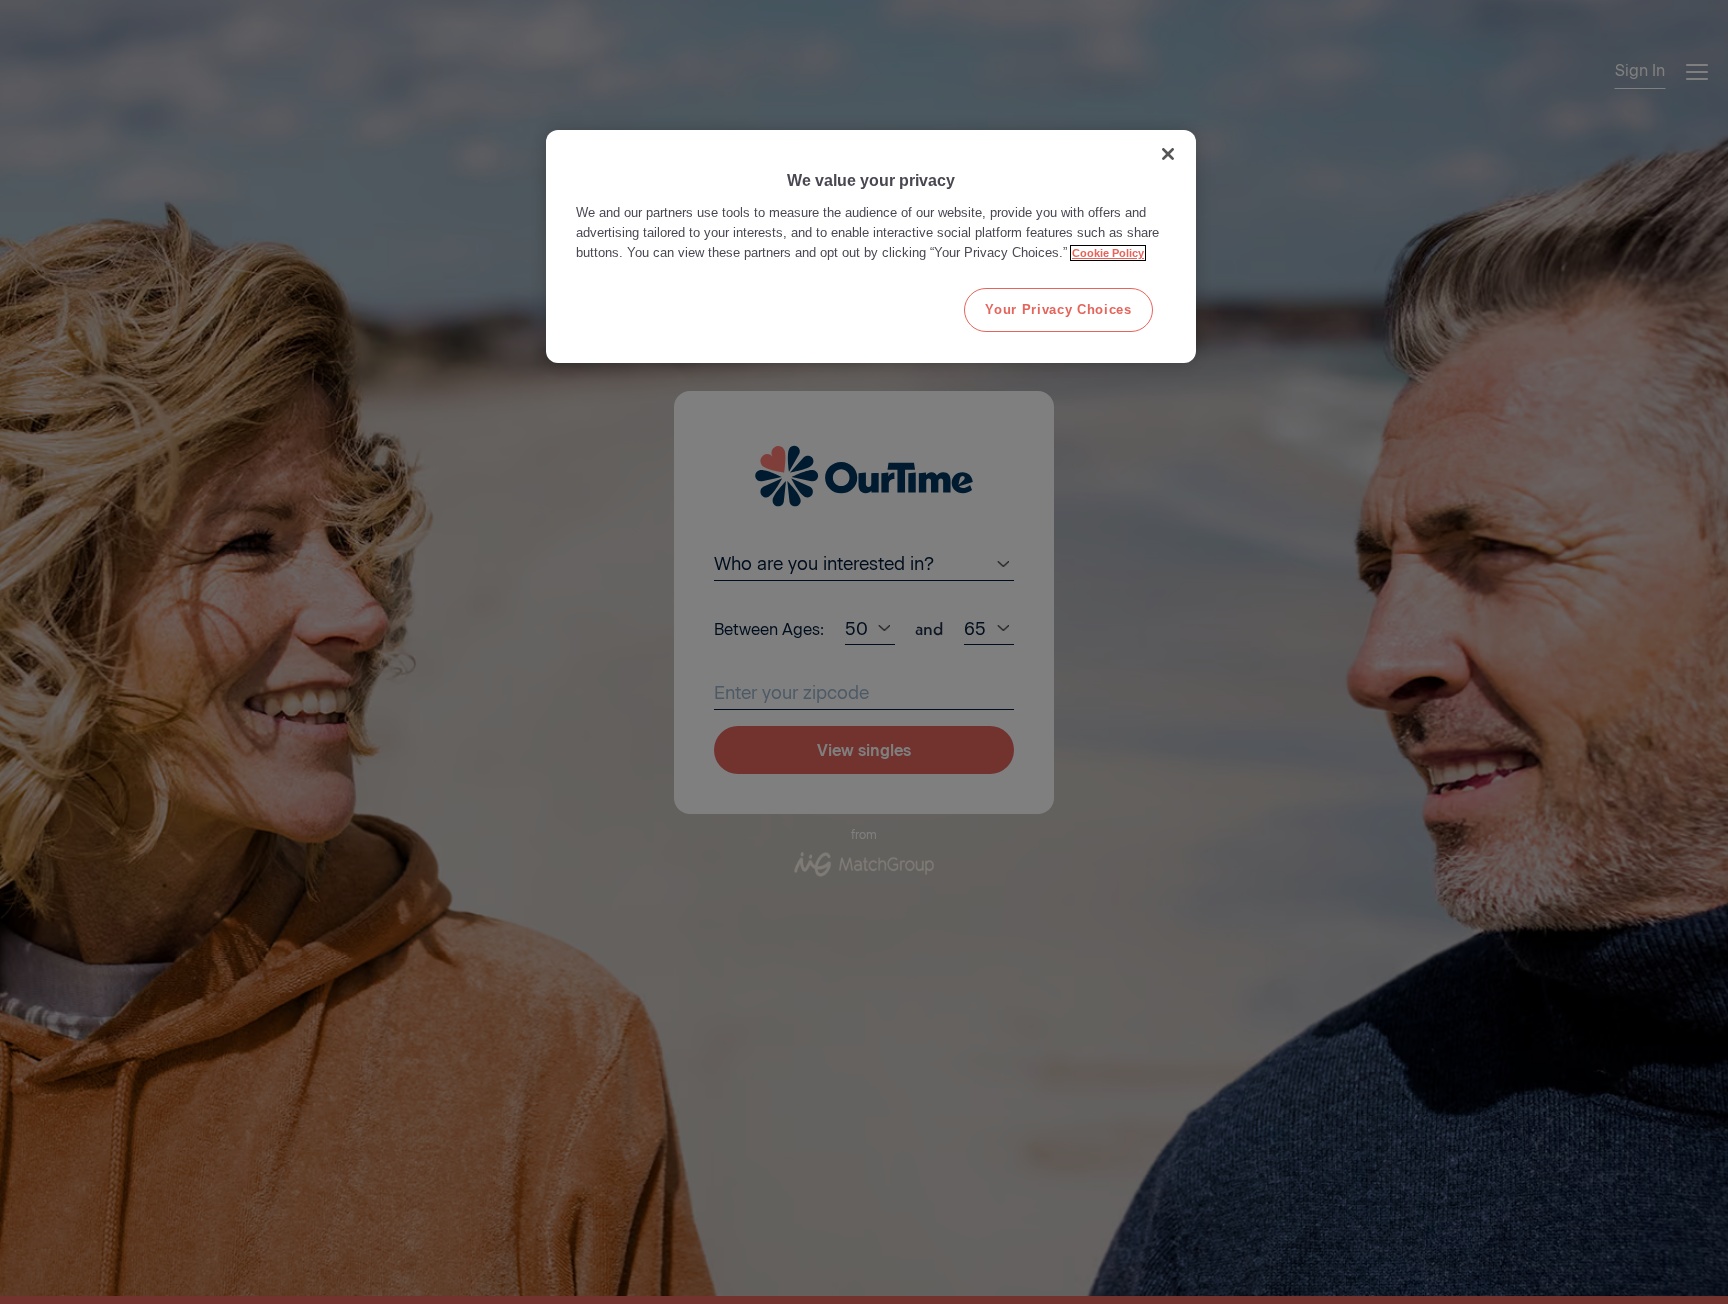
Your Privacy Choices (1058, 309)
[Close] (1168, 154)
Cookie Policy (1108, 253)
